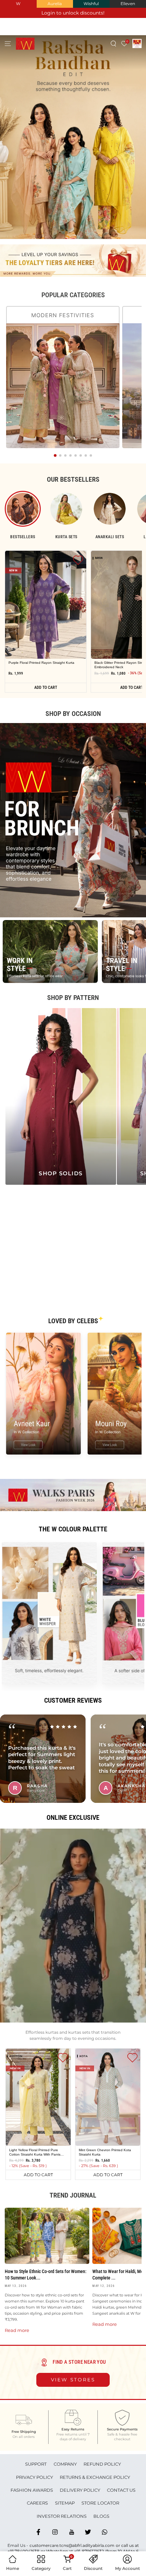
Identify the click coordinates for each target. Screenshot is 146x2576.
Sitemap (65, 2503)
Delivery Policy (80, 2490)
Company (65, 2464)
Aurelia (55, 4)
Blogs (101, 2516)
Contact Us (121, 2490)
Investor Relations (62, 2516)
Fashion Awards (32, 2490)
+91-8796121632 (89, 2551)
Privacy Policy (34, 2477)
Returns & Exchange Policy (95, 2477)
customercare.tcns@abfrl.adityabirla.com (72, 2545)
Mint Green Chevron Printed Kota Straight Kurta (105, 2152)
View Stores (73, 2380)
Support (36, 2464)
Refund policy (102, 2464)
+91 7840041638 (23, 2551)
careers (37, 2503)
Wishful (91, 4)
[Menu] (8, 43)
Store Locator (100, 2503)
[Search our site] (114, 43)
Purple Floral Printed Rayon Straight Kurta (41, 663)
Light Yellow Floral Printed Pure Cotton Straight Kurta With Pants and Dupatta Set (35, 2152)
